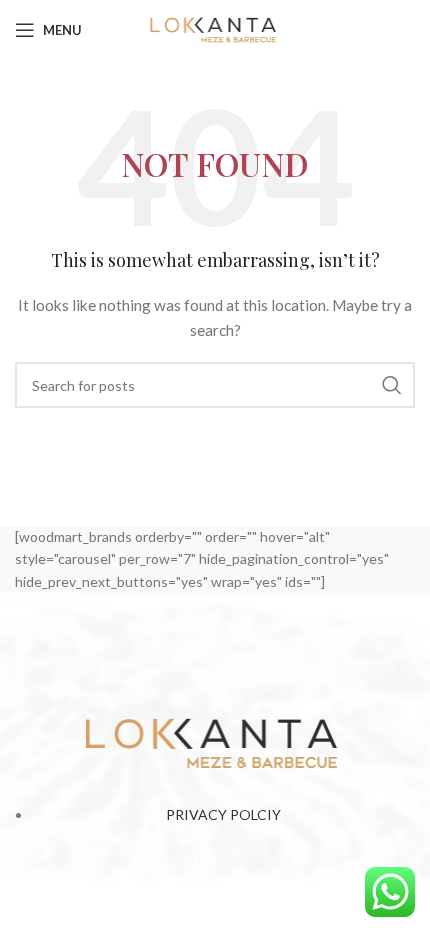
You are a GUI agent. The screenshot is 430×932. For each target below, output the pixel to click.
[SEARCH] (392, 385)
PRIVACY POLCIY (223, 814)
